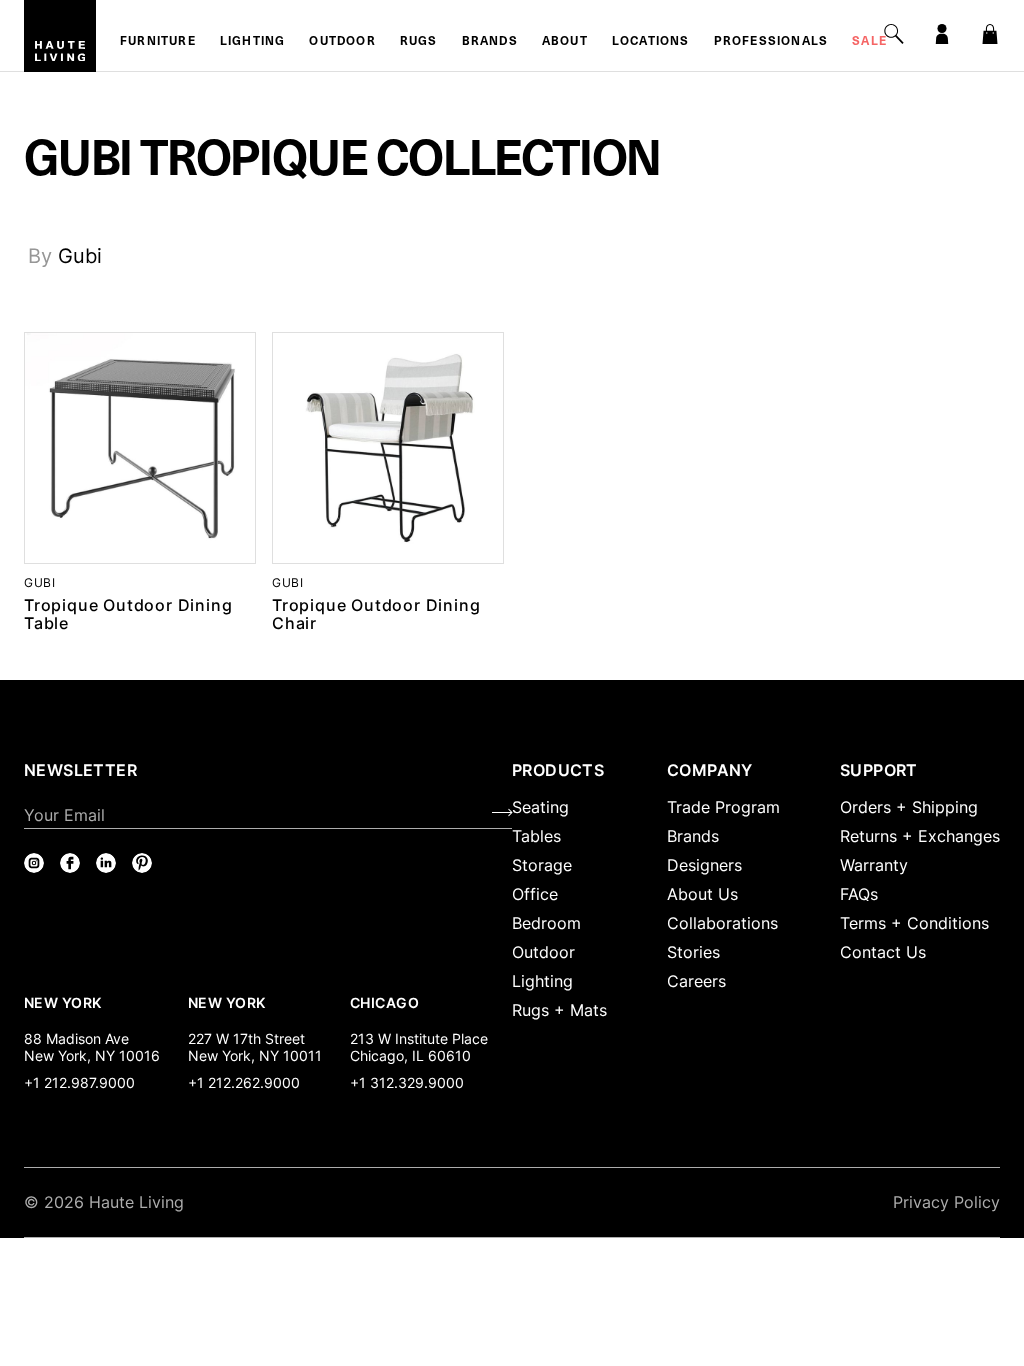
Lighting (253, 42)
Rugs (419, 42)
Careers (696, 981)
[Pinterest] (142, 863)
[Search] (894, 34)
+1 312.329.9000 (407, 1082)
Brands (490, 42)
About (565, 42)
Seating (540, 807)
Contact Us (883, 952)
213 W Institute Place (419, 1038)
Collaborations (722, 923)
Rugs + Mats (559, 1010)
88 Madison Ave (76, 1038)
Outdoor (342, 42)
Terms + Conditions (914, 923)
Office (535, 894)
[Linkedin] (106, 863)
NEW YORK (64, 1002)
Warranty (874, 865)
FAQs (859, 894)
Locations (651, 42)
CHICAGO (384, 1002)
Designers (704, 865)
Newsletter (80, 770)
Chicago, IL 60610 (410, 1055)
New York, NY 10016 (92, 1055)
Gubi (80, 256)
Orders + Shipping (909, 807)
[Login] (942, 34)
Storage (542, 865)
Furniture (158, 42)
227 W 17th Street (246, 1038)
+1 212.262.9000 (244, 1082)
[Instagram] (34, 863)
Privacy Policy (946, 1202)
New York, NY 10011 (255, 1055)
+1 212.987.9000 (79, 1082)
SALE (869, 42)
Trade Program (723, 807)
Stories (693, 952)
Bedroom (546, 923)
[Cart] (990, 34)
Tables (536, 836)
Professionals (771, 42)
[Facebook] (70, 863)
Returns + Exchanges (920, 836)
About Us (702, 894)
